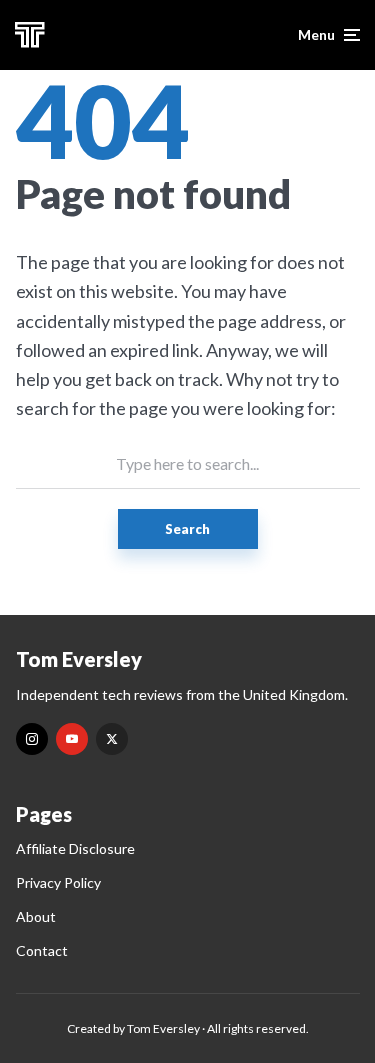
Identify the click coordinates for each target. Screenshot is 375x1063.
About (36, 916)
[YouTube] (72, 739)
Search (187, 529)
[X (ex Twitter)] (112, 739)
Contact (42, 950)
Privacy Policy (58, 882)
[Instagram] (32, 739)
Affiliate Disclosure (75, 848)
